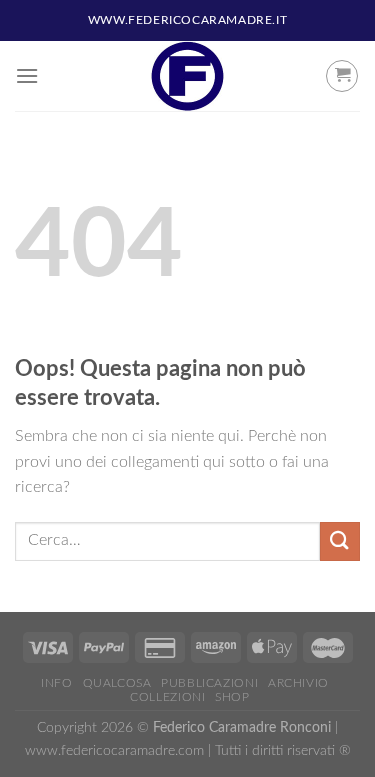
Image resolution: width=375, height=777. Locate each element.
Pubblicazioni (209, 683)
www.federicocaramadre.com (114, 750)
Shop (232, 697)
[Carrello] (342, 76)
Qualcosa (117, 683)
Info (56, 683)
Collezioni (167, 697)
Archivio (298, 683)
